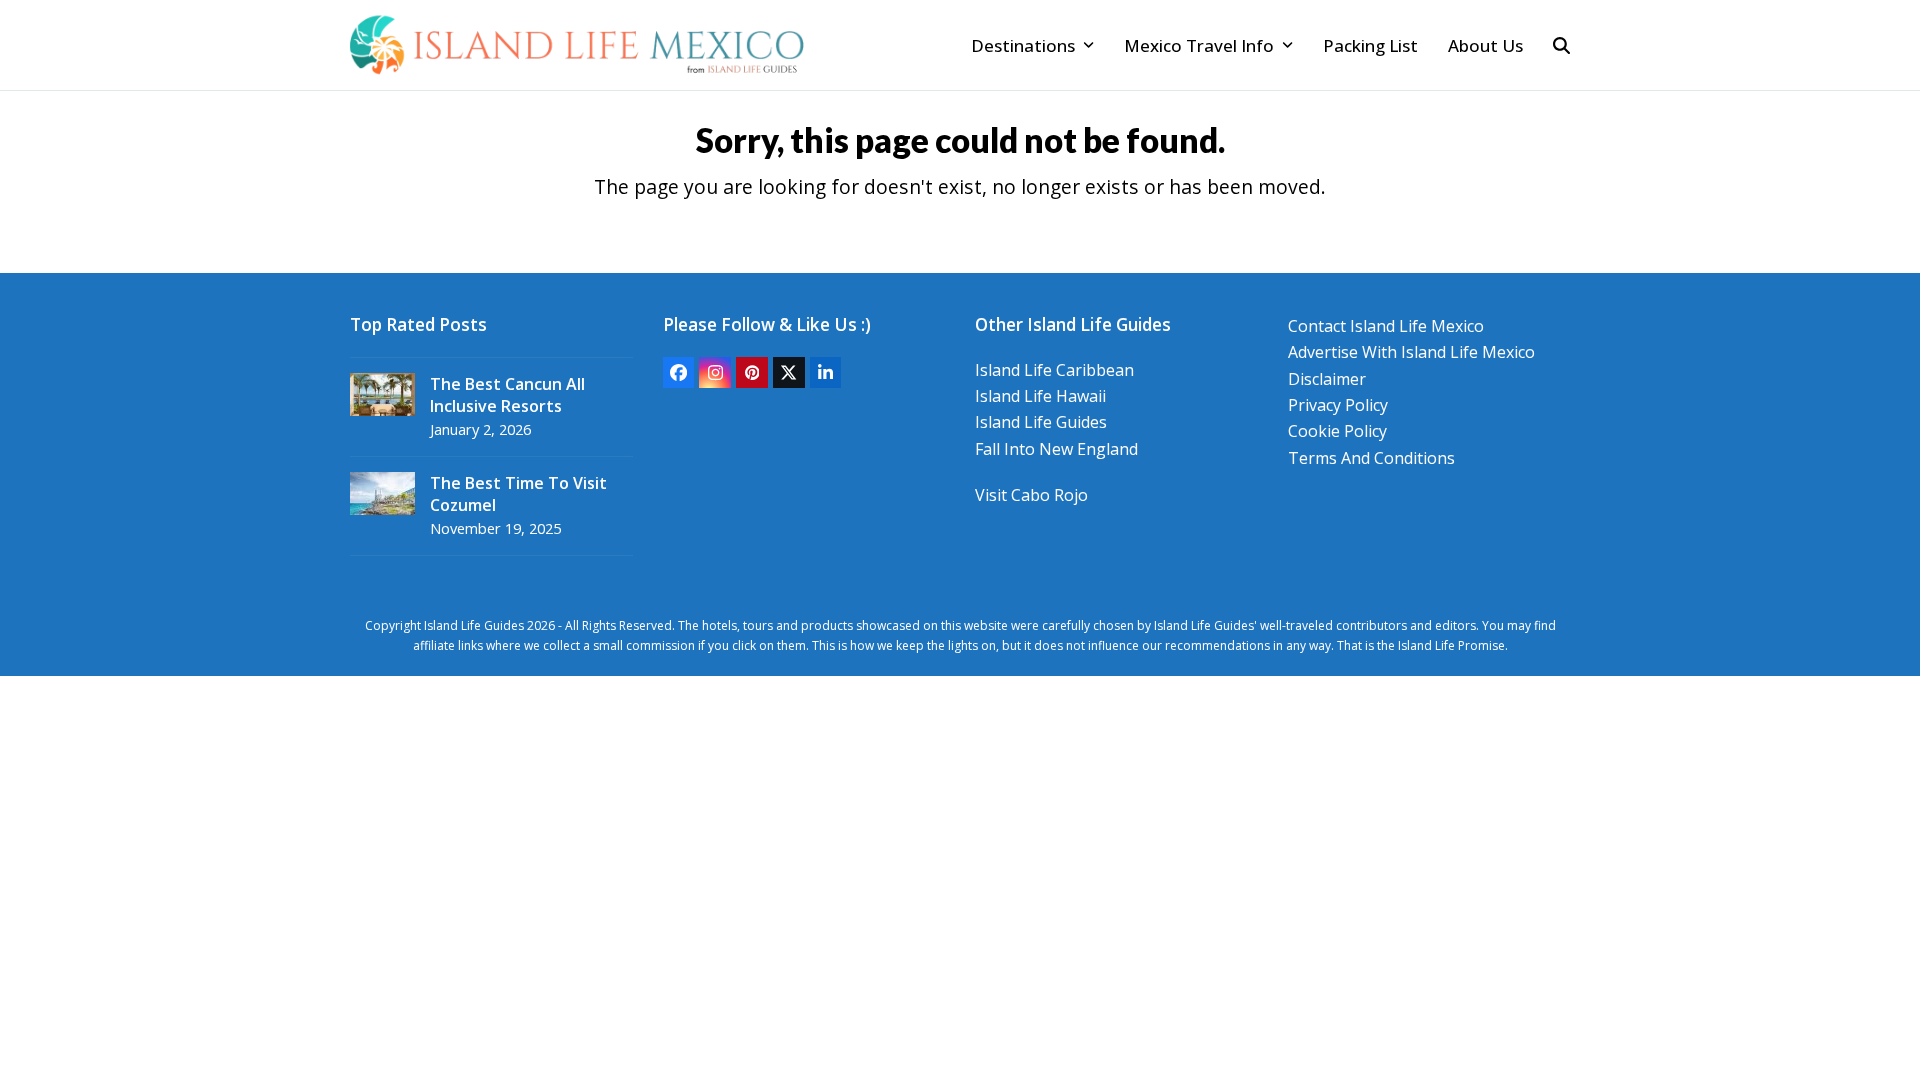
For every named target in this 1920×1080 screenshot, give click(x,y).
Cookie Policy (1337, 431)
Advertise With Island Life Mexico (1411, 352)
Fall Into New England (1056, 449)
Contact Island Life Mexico (1386, 326)
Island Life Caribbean (1054, 370)
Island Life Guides (1041, 422)
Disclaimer (1327, 379)
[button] (1561, 45)
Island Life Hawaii (1040, 396)
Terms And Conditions (1371, 458)
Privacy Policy (1338, 405)
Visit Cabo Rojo (1031, 495)
